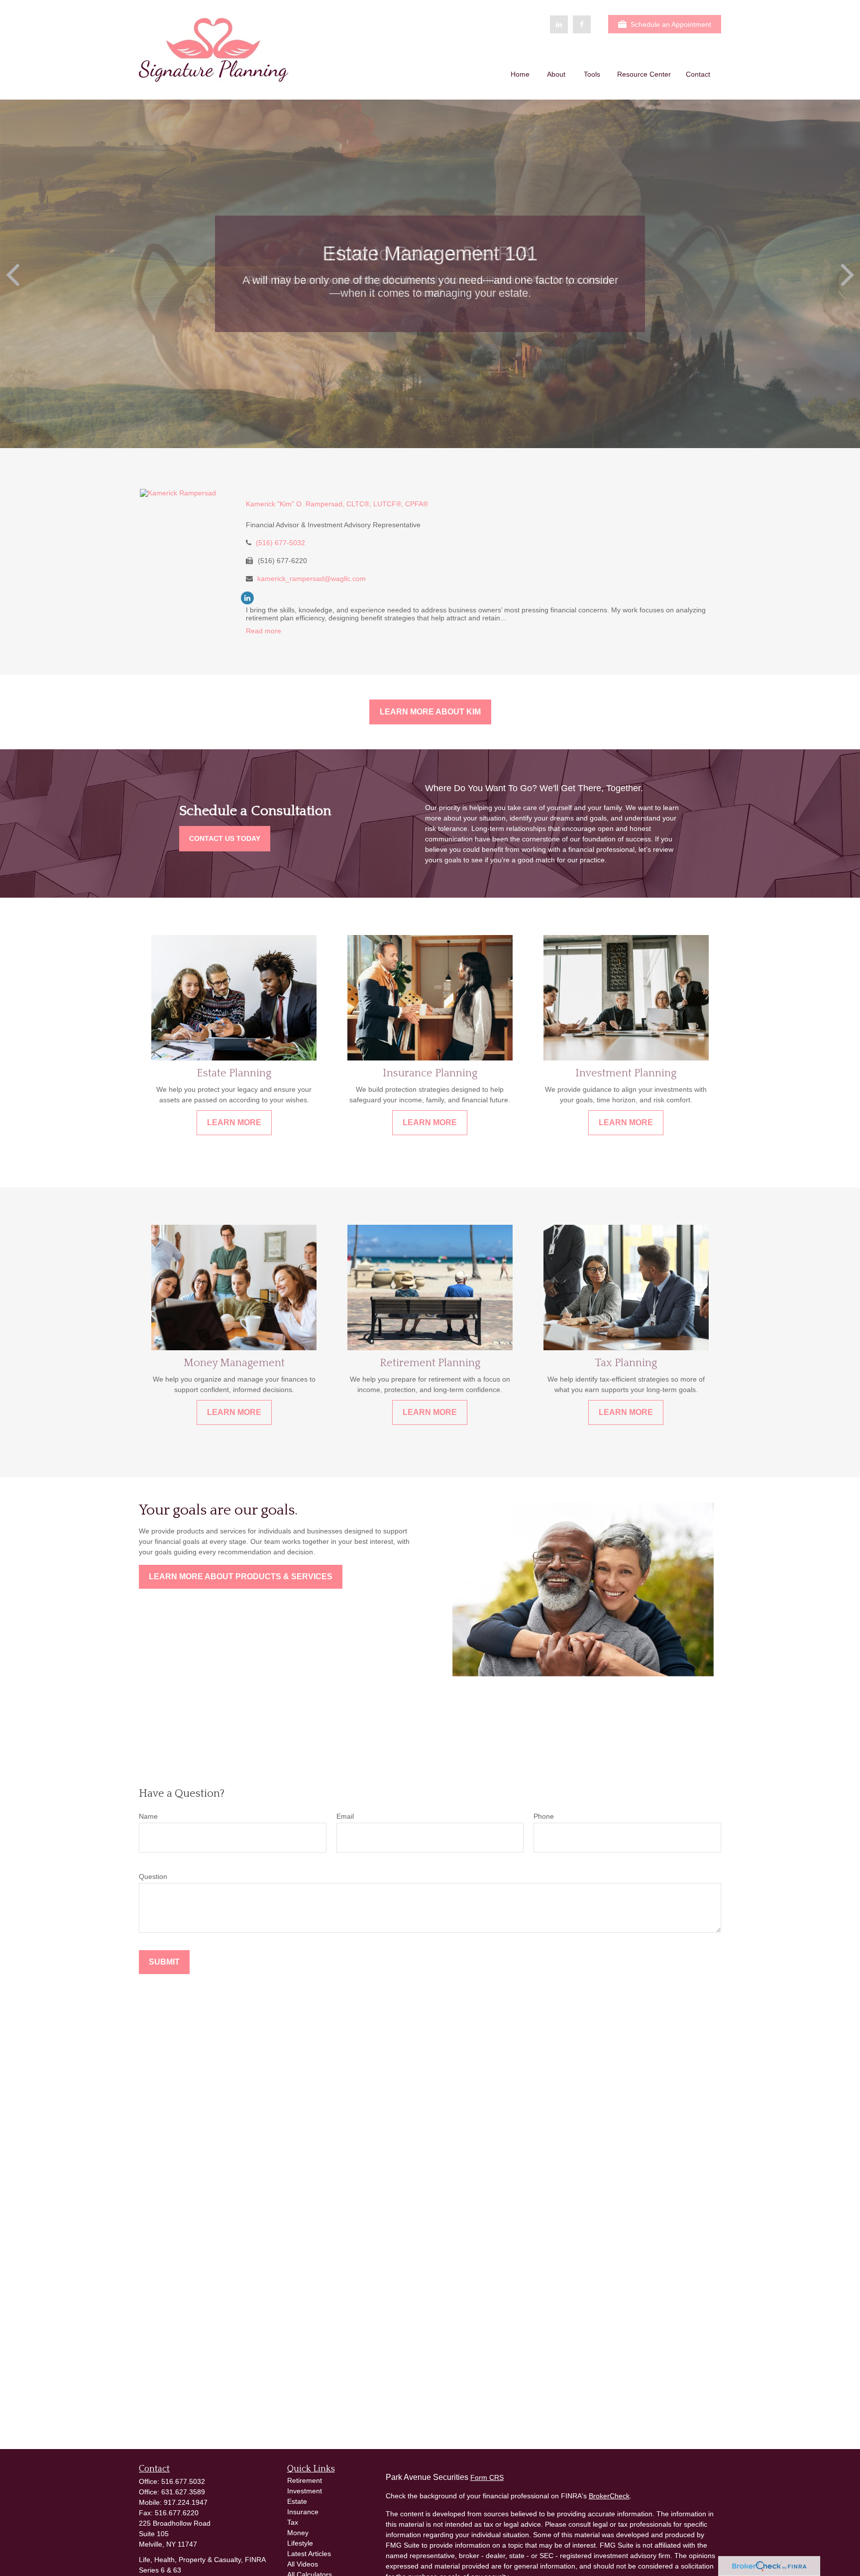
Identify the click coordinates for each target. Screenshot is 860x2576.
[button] (520, 74)
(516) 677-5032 (280, 543)
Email (345, 1816)
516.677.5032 (183, 2481)
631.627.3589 (183, 2492)
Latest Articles (309, 2554)
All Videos (303, 2564)
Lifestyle (300, 2543)
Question (153, 1876)
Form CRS (487, 2477)
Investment (305, 2491)
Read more (264, 631)
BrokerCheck (609, 2496)
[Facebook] (582, 24)
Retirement (305, 2480)
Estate (297, 2501)
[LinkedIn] (559, 24)
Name (148, 1816)
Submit (164, 1962)
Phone (544, 1816)
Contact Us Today (225, 838)
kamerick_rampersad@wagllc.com (312, 579)
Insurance (303, 2512)
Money (298, 2533)
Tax (293, 2522)
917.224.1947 (186, 2502)
